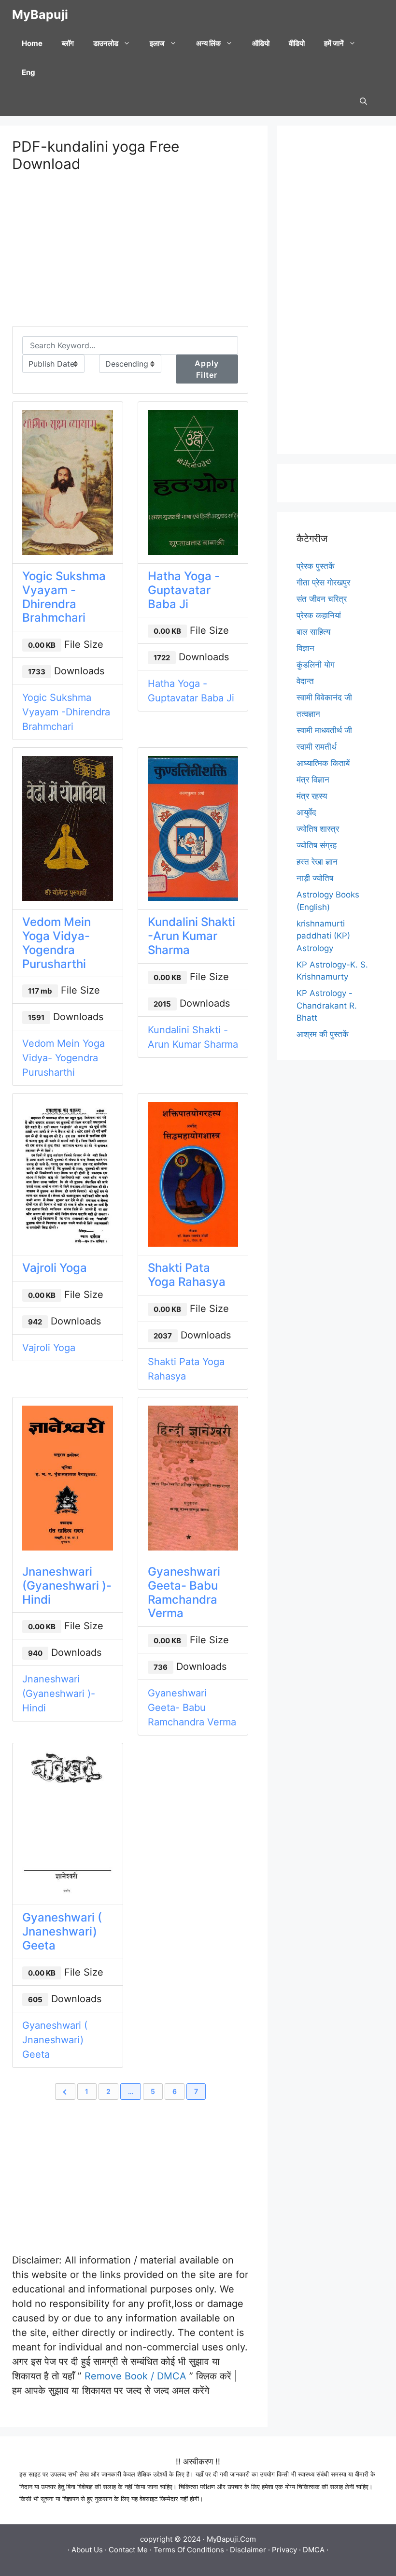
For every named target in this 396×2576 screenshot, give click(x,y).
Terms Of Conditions (189, 2550)
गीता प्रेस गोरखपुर (323, 583)
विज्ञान (305, 648)
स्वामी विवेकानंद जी (324, 697)
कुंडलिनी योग (316, 665)
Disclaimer (248, 2550)
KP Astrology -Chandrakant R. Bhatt (327, 1005)
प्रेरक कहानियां (319, 615)
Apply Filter (207, 369)
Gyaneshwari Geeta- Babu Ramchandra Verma (184, 1592)
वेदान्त (305, 681)
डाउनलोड (106, 43)
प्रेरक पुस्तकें (316, 566)
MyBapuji (40, 14)
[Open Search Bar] (363, 101)
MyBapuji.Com (231, 2539)
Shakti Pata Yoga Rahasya (187, 1275)
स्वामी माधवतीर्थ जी (324, 730)
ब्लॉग (68, 43)
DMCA (314, 2550)
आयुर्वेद (306, 812)
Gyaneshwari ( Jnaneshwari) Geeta (62, 1931)
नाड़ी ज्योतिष (315, 878)
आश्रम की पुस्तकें (323, 1034)
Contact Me (128, 2550)
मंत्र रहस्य (312, 796)
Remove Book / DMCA (135, 2376)
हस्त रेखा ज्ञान (317, 862)
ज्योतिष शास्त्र (318, 829)
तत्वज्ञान (308, 714)
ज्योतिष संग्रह (317, 845)
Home (32, 43)
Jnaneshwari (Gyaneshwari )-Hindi (67, 1586)
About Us (87, 2550)
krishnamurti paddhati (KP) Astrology (323, 936)
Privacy (284, 2550)
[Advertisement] (130, 258)
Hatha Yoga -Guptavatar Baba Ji (184, 590)
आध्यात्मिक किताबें (323, 763)
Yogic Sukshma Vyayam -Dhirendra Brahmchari (64, 597)
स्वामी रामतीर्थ (317, 747)
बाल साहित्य (313, 632)
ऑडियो (261, 43)
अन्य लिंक (208, 43)
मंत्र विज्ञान (313, 780)
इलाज (157, 43)
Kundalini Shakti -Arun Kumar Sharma (191, 936)
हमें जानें (334, 43)
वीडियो (297, 43)
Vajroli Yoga (55, 1268)
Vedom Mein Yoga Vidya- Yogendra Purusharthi (57, 943)
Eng (28, 72)
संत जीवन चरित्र (322, 599)
